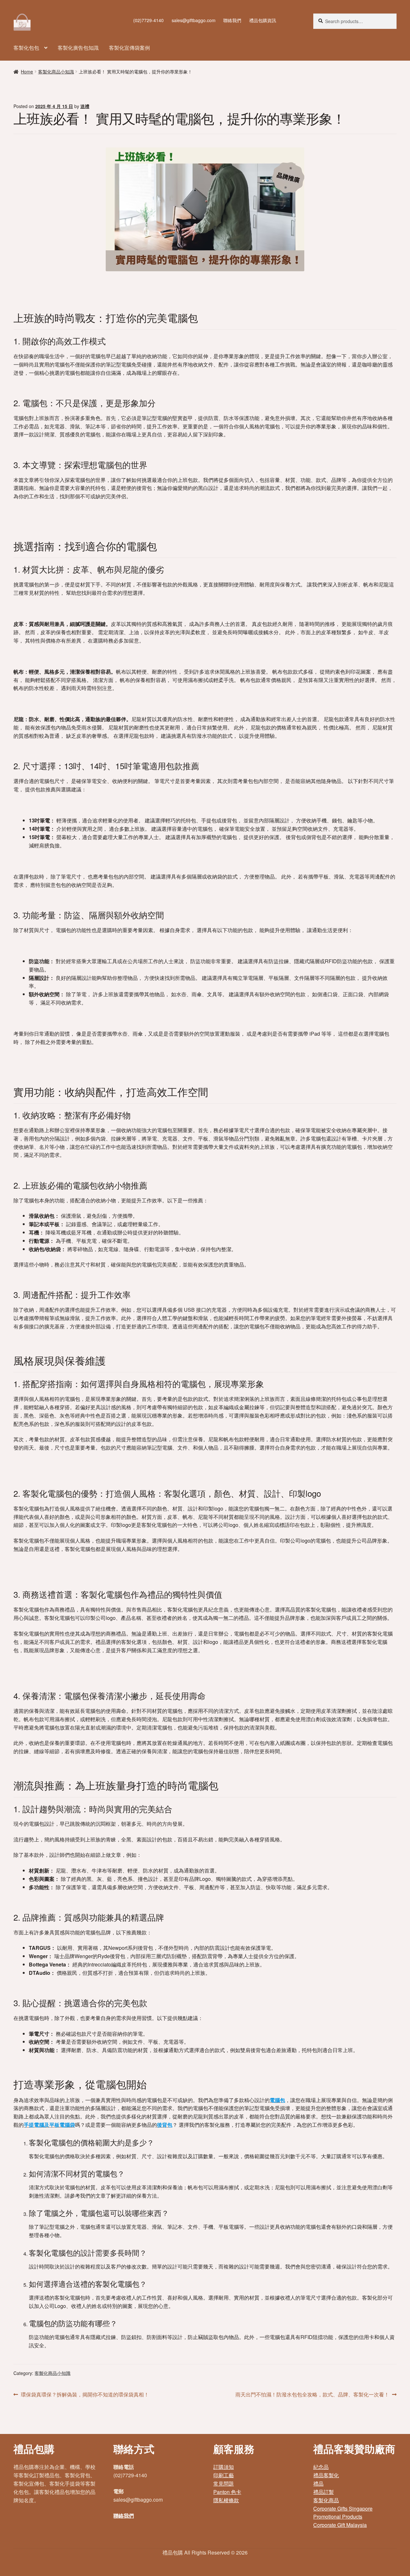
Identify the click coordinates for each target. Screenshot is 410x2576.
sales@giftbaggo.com (194, 20)
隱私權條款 (226, 2500)
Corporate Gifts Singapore (343, 2509)
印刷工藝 (224, 2475)
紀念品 (321, 2467)
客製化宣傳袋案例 (129, 48)
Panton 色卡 (227, 2492)
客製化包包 (26, 48)
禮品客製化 (326, 2475)
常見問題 (224, 2483)
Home (27, 72)
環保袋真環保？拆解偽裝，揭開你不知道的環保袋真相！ (85, 2395)
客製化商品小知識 (56, 72)
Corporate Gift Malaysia (340, 2525)
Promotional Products (338, 2517)
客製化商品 (326, 2500)
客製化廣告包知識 (78, 48)
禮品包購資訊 (263, 20)
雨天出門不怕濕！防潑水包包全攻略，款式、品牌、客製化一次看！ (312, 2395)
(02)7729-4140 (148, 20)
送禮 (85, 106)
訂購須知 (224, 2467)
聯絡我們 (232, 20)
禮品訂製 (324, 2492)
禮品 (318, 2483)
